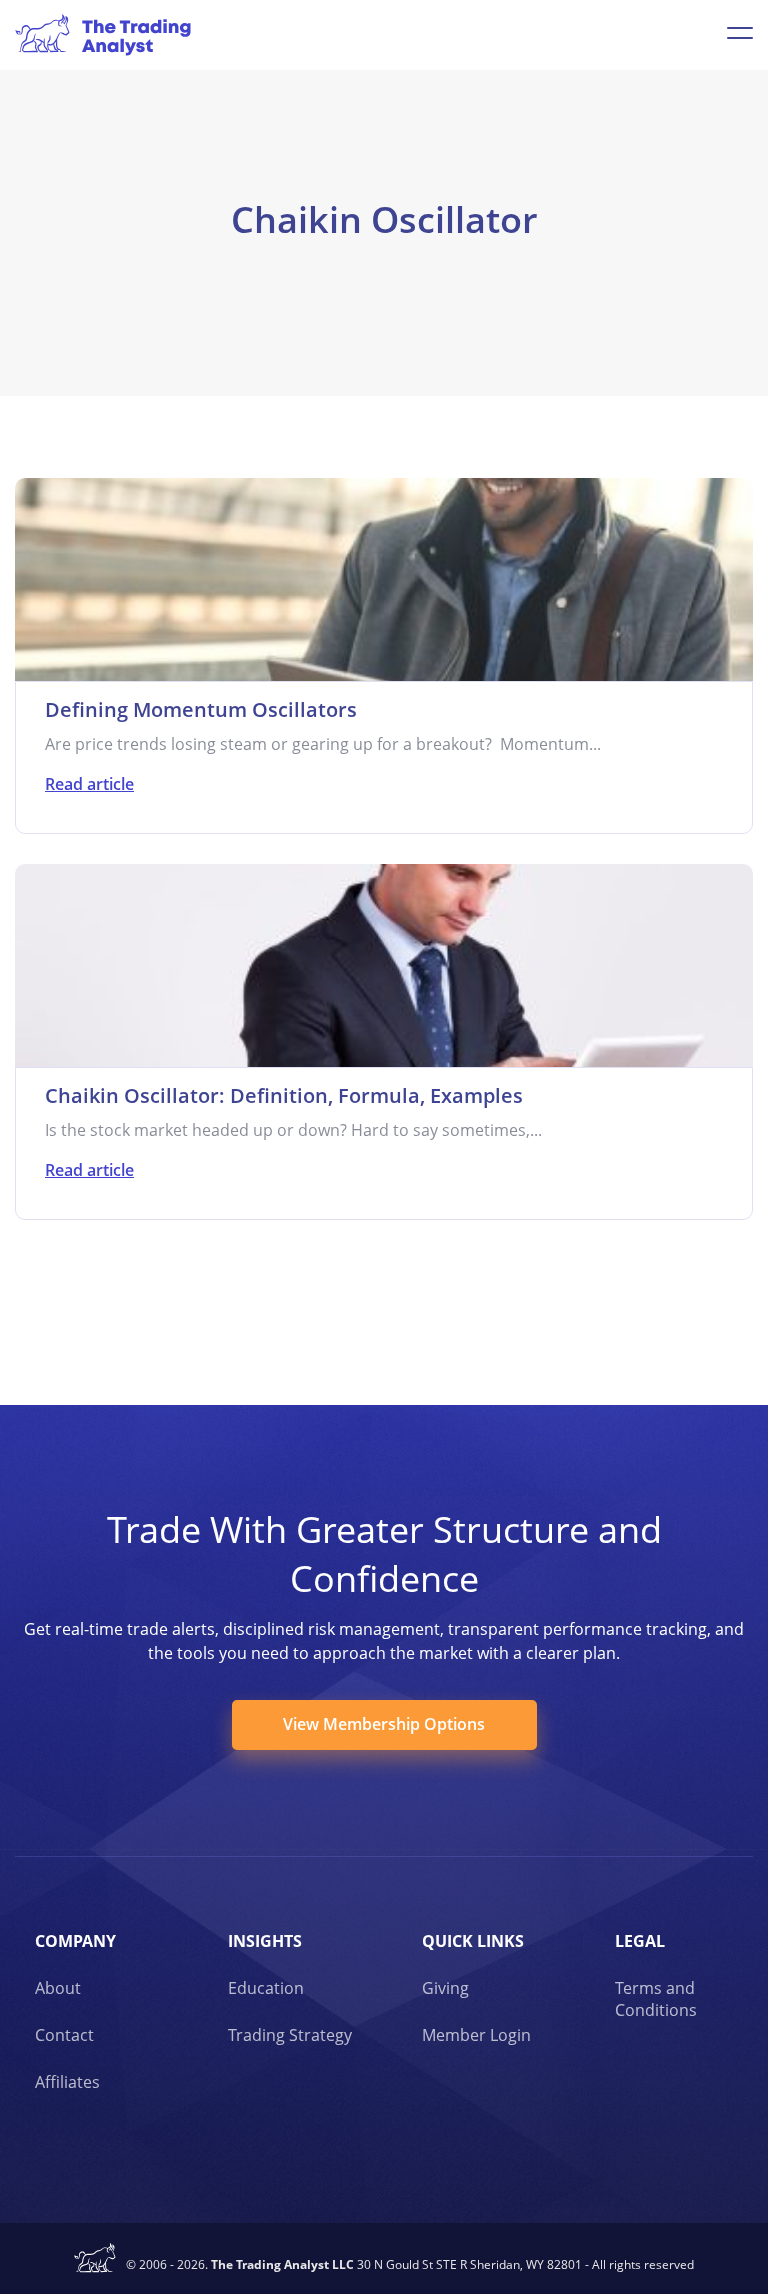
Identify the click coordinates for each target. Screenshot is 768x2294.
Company (75, 1941)
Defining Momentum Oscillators (201, 709)
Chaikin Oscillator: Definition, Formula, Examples (284, 1095)
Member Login (476, 2035)
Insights (265, 1941)
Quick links (473, 1941)
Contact (64, 2035)
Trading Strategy (290, 2035)
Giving (445, 1988)
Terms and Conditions (656, 1999)
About (58, 1988)
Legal (640, 1941)
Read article (89, 784)
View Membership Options (384, 1724)
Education (266, 1988)
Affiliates (67, 2082)
